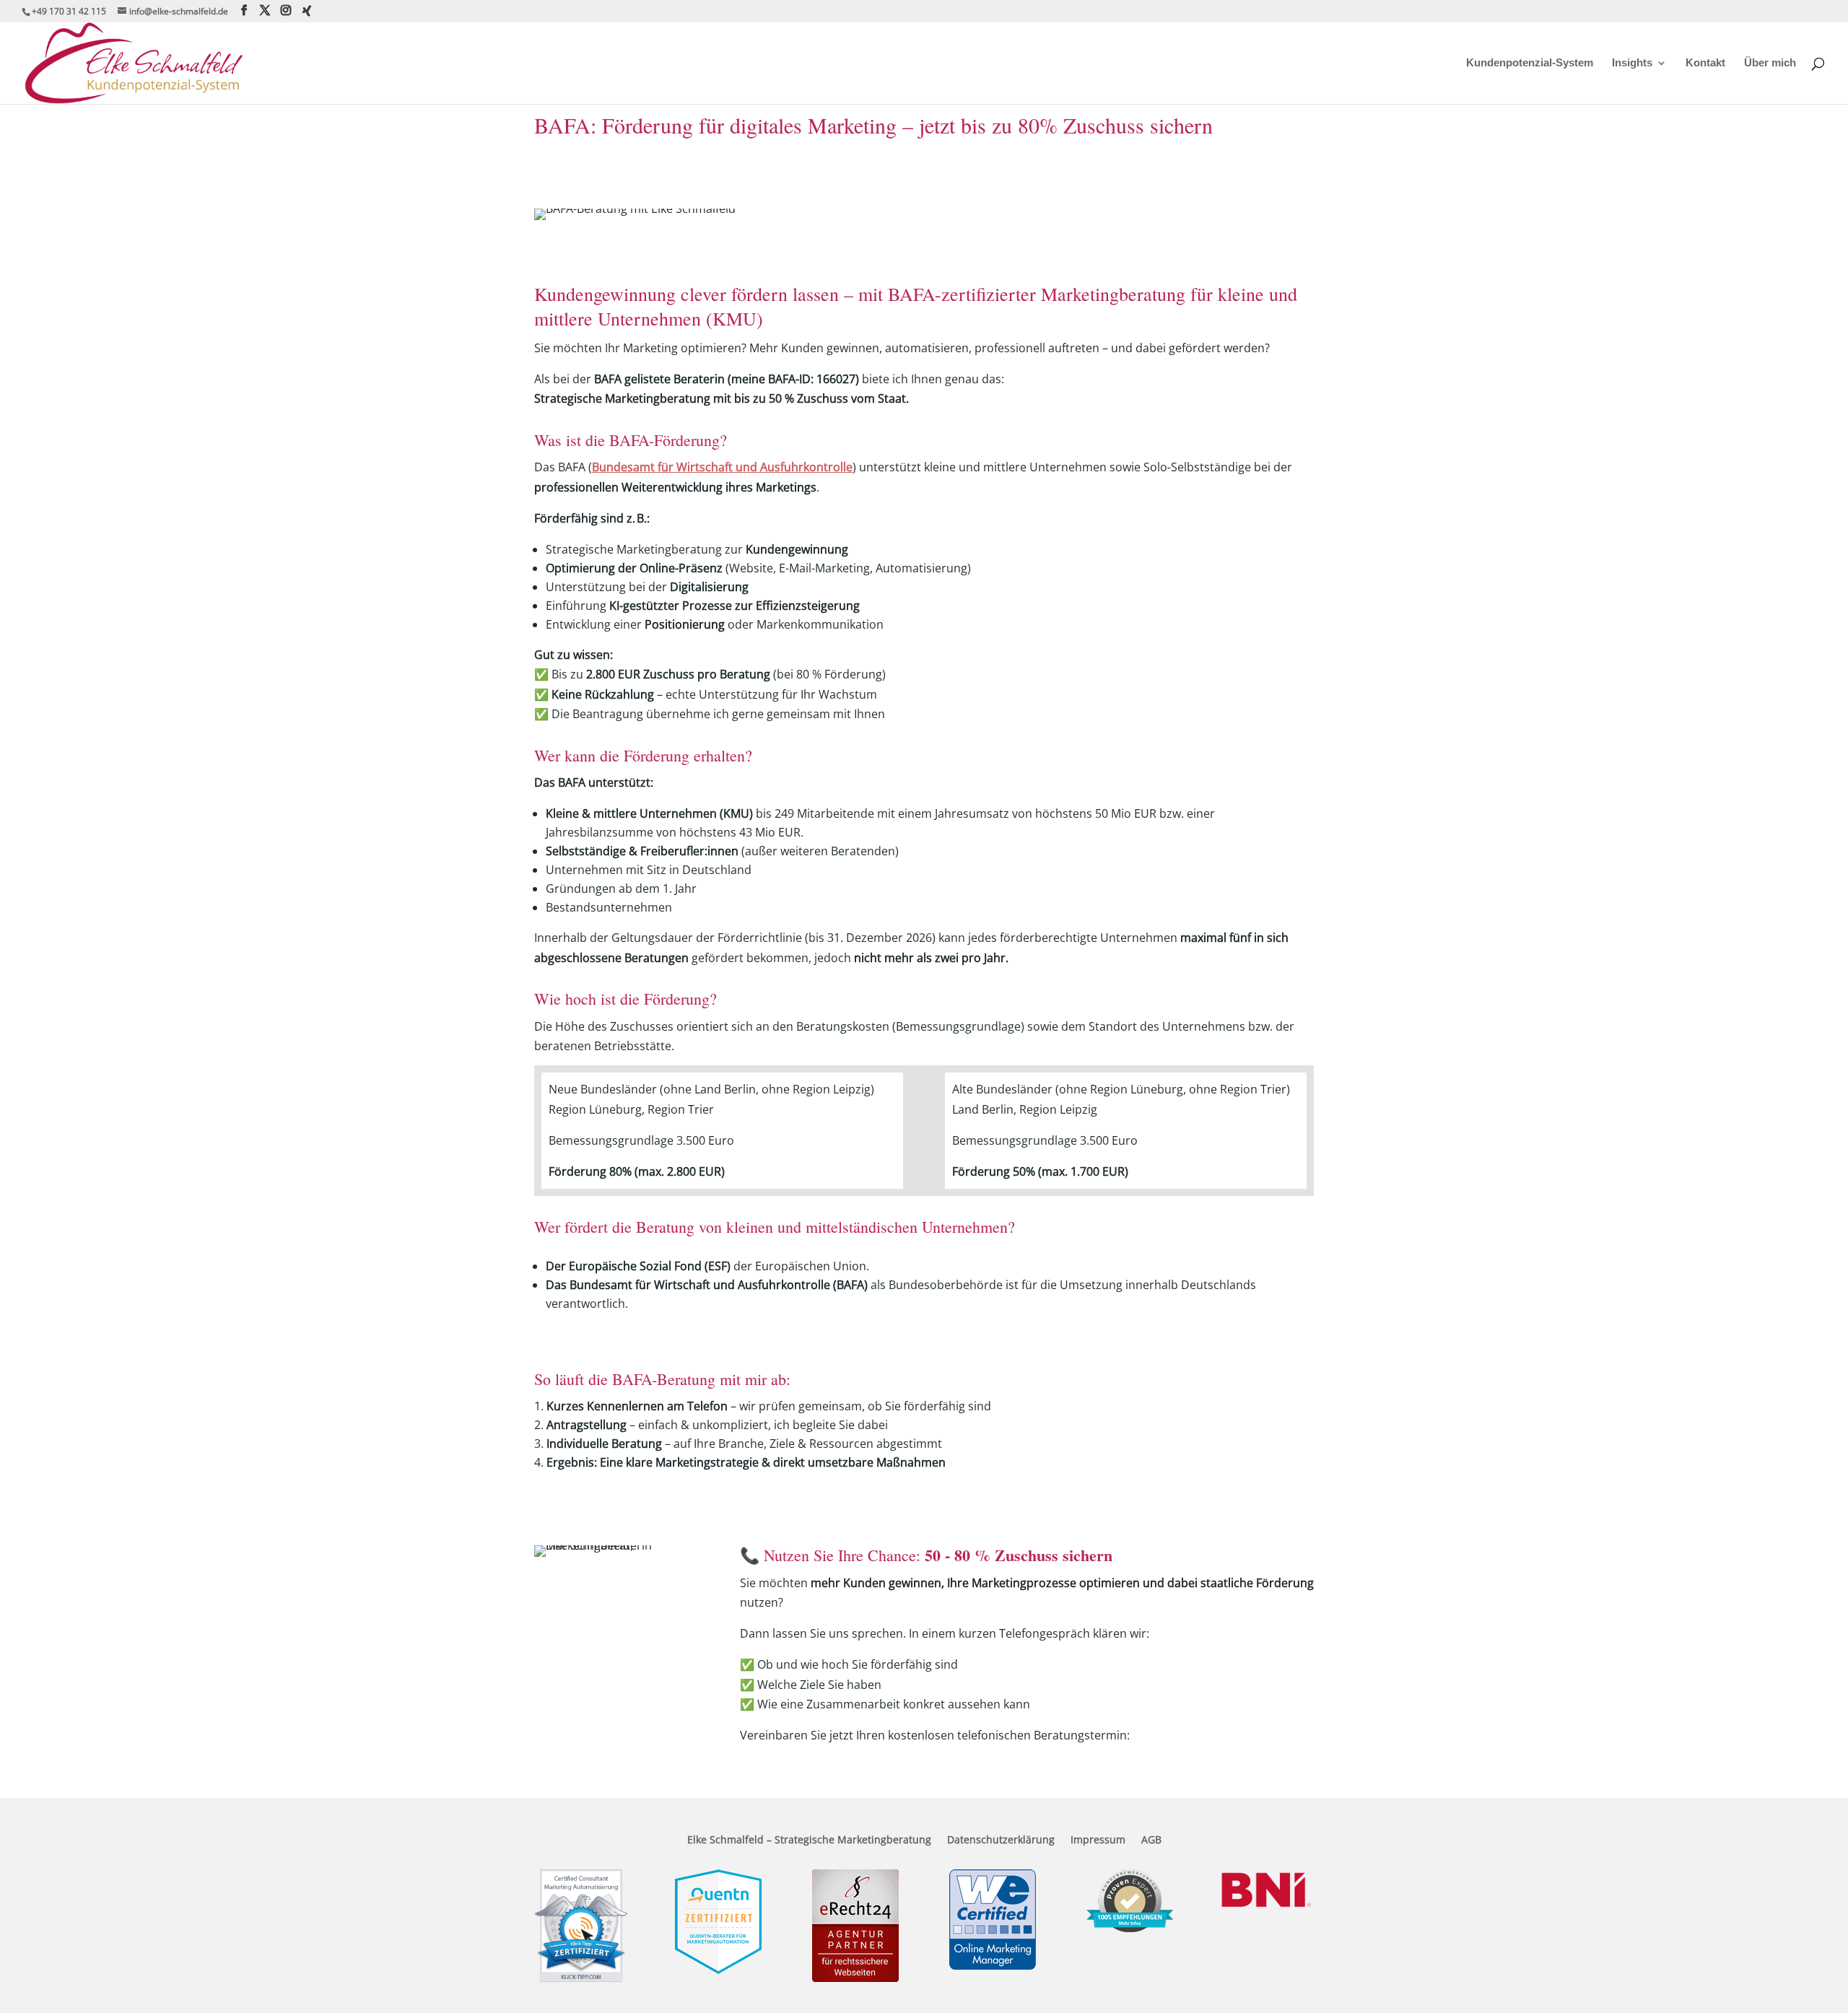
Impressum (1098, 1840)
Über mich (1770, 63)
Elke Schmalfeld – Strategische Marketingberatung (809, 1840)
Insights (1632, 63)
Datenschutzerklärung (1001, 1840)
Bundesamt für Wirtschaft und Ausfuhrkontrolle (722, 467)
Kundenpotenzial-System (1530, 63)
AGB (1151, 1840)
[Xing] (307, 11)
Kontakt (1705, 63)
